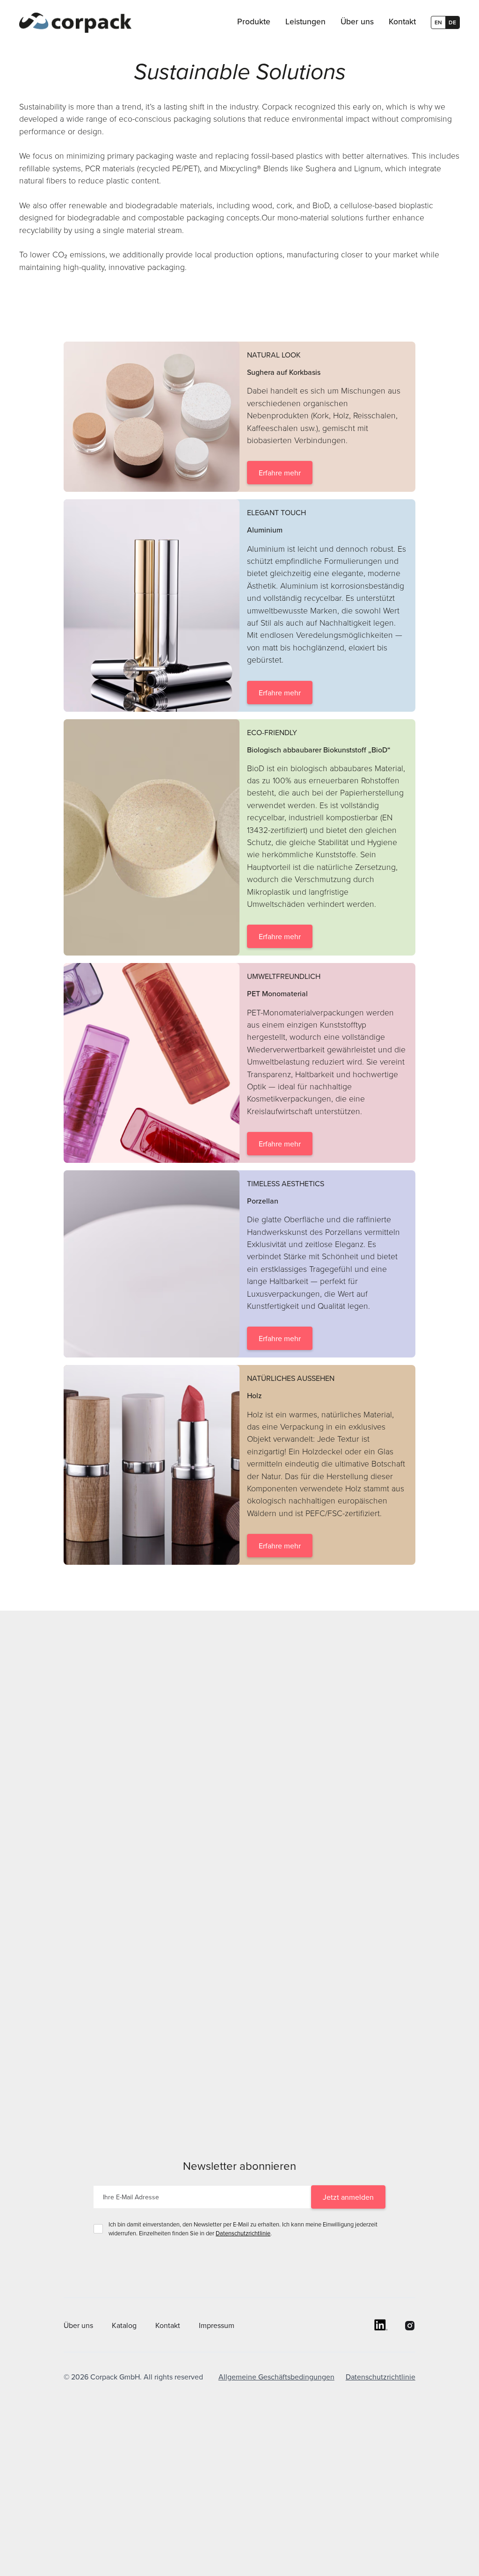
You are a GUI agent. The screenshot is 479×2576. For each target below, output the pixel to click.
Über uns (78, 2325)
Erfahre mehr (280, 473)
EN (438, 22)
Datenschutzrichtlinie (243, 2233)
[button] (254, 22)
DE (452, 22)
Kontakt (168, 2325)
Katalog (124, 2325)
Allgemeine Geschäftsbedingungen (276, 2377)
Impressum (217, 2325)
